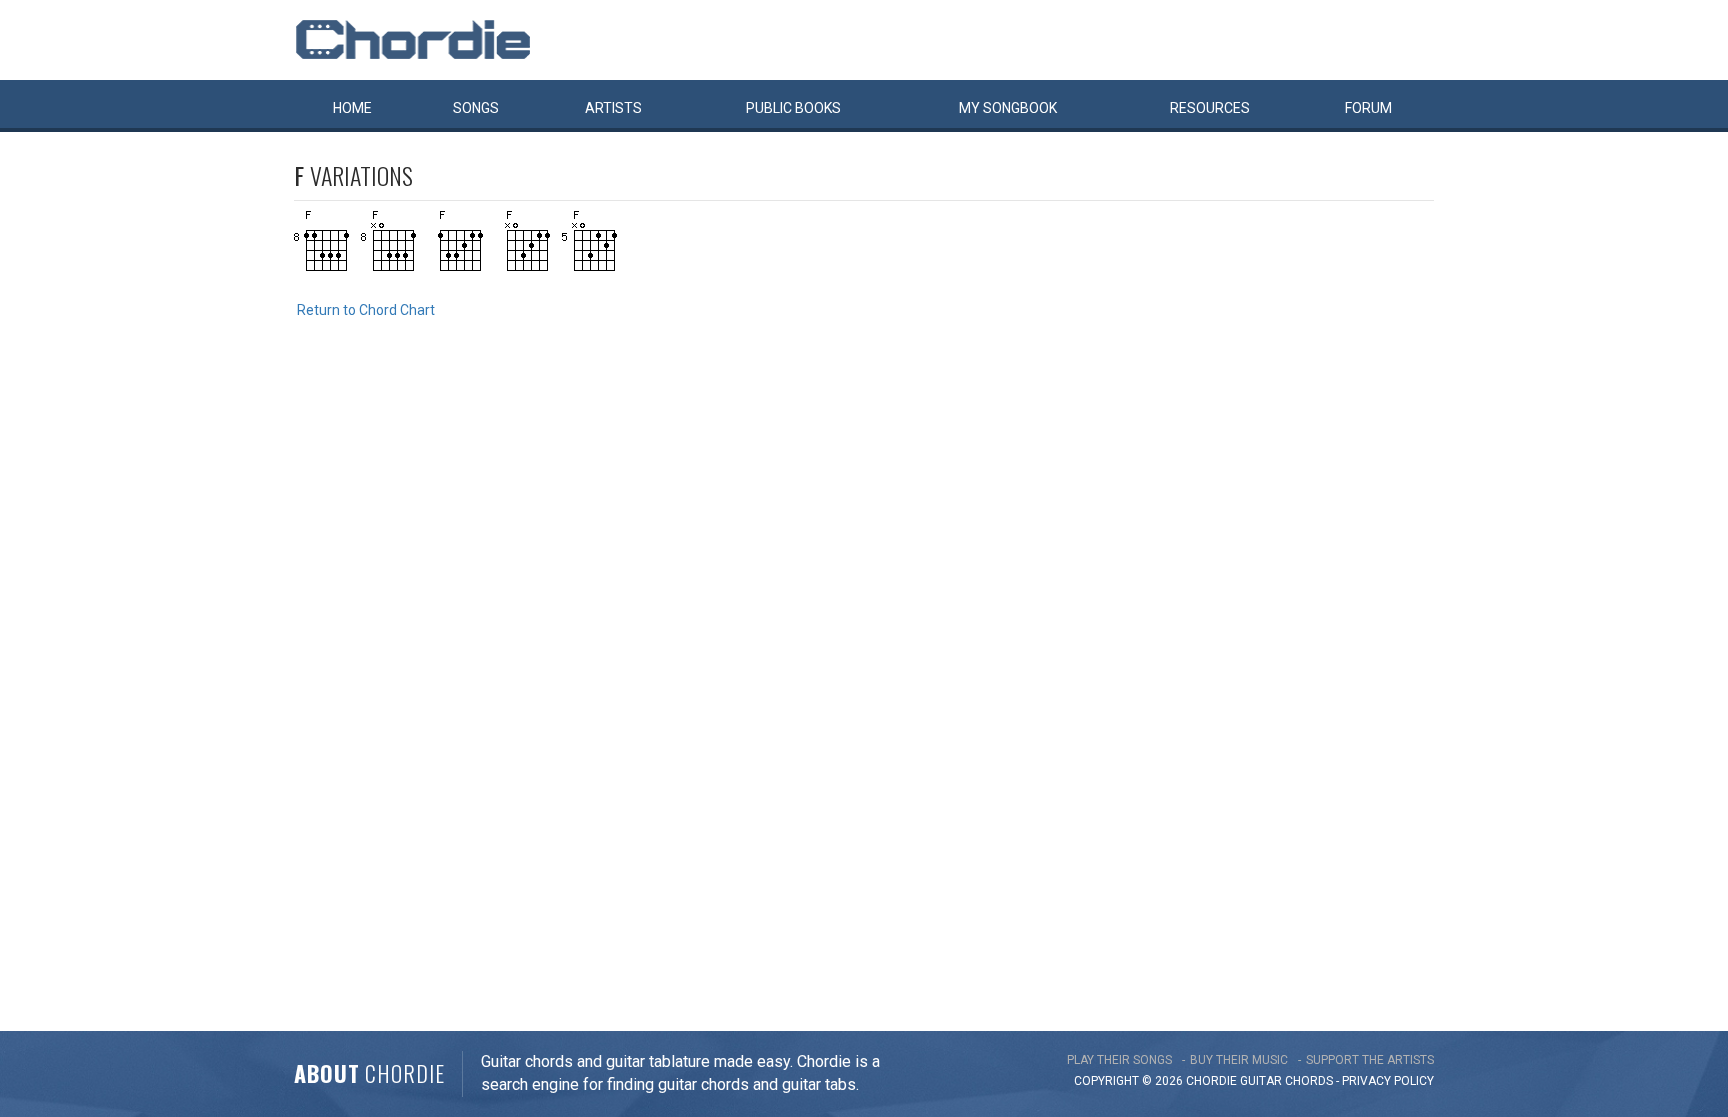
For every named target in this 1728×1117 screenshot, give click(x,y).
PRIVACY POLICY (1388, 1081)
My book (1008, 108)
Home (352, 108)
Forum (1368, 108)
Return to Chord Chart (366, 310)
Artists (613, 108)
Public (793, 108)
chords (1309, 1081)
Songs (476, 108)
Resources (1210, 108)
